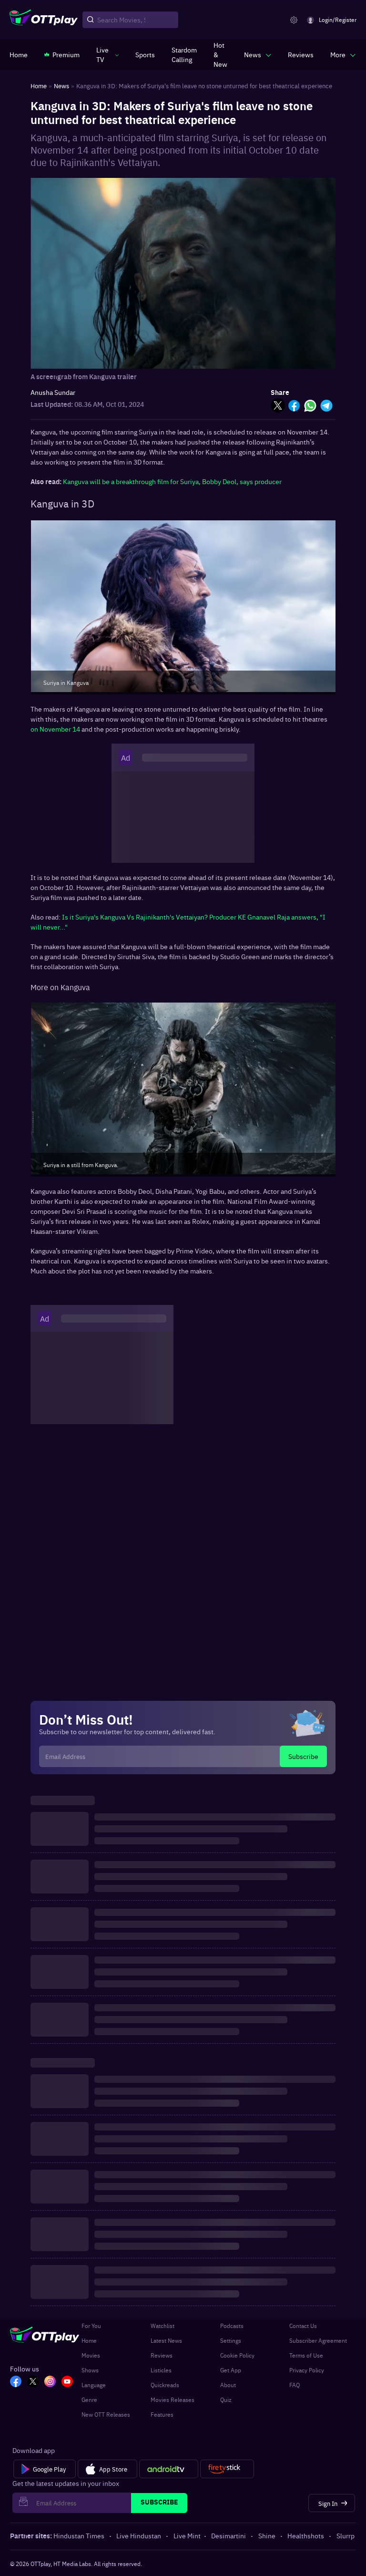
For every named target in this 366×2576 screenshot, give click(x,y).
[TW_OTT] (33, 2382)
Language (94, 2385)
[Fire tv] (227, 2469)
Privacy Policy (307, 2370)
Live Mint (187, 2535)
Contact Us (303, 2326)
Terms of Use (306, 2355)
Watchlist (163, 2326)
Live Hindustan (139, 2535)
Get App (231, 2370)
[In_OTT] (50, 2382)
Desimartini (229, 2535)
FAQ (295, 2385)
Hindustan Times (79, 2535)
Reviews (162, 2355)
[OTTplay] (44, 20)
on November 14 (56, 729)
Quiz (226, 2400)
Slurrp (346, 2535)
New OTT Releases (106, 2414)
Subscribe (303, 1756)
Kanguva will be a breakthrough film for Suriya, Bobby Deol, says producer (172, 481)
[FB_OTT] (16, 2382)
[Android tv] (169, 2469)
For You (91, 2326)
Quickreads (165, 2385)
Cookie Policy (237, 2355)
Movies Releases (173, 2400)
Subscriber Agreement (318, 2340)
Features (162, 2414)
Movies (91, 2355)
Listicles (161, 2370)
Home (89, 2340)
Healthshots (306, 2535)
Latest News (166, 2340)
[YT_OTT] (67, 2382)
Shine (267, 2535)
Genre (89, 2400)
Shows (90, 2370)
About (228, 2385)
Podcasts (232, 2326)
